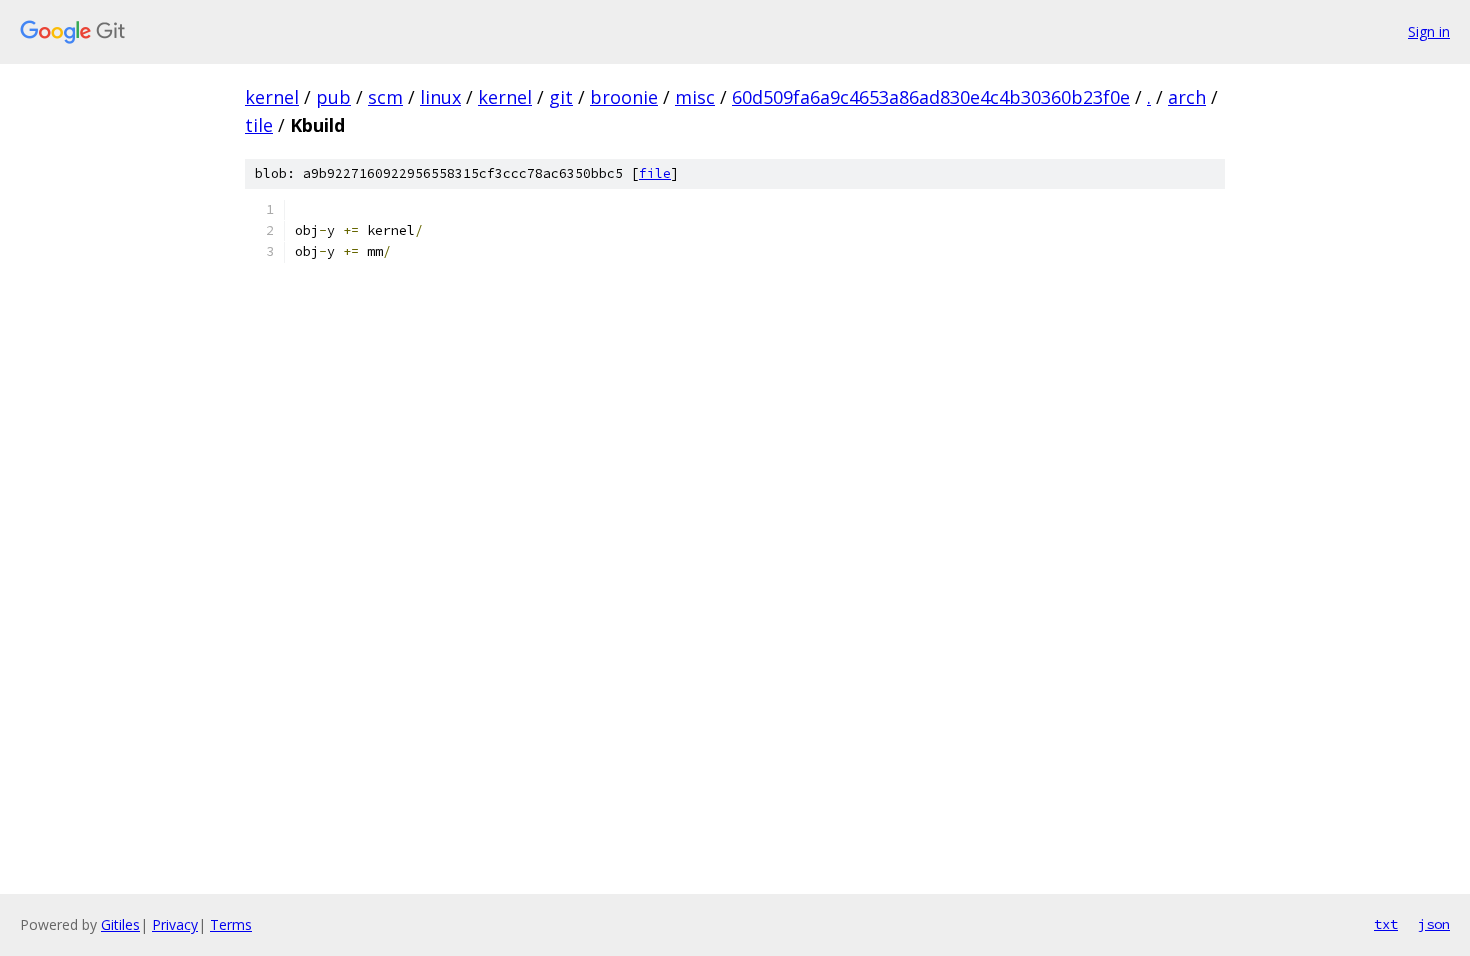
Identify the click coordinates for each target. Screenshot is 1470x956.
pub (333, 97)
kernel (272, 97)
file (655, 173)
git (561, 97)
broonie (624, 97)
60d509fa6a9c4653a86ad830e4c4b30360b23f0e (931, 97)
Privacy (175, 924)
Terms (231, 924)
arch (1187, 97)
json (1434, 924)
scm (385, 97)
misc (695, 97)
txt (1386, 924)
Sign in (1429, 31)
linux (440, 97)
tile (259, 125)
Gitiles (120, 924)
